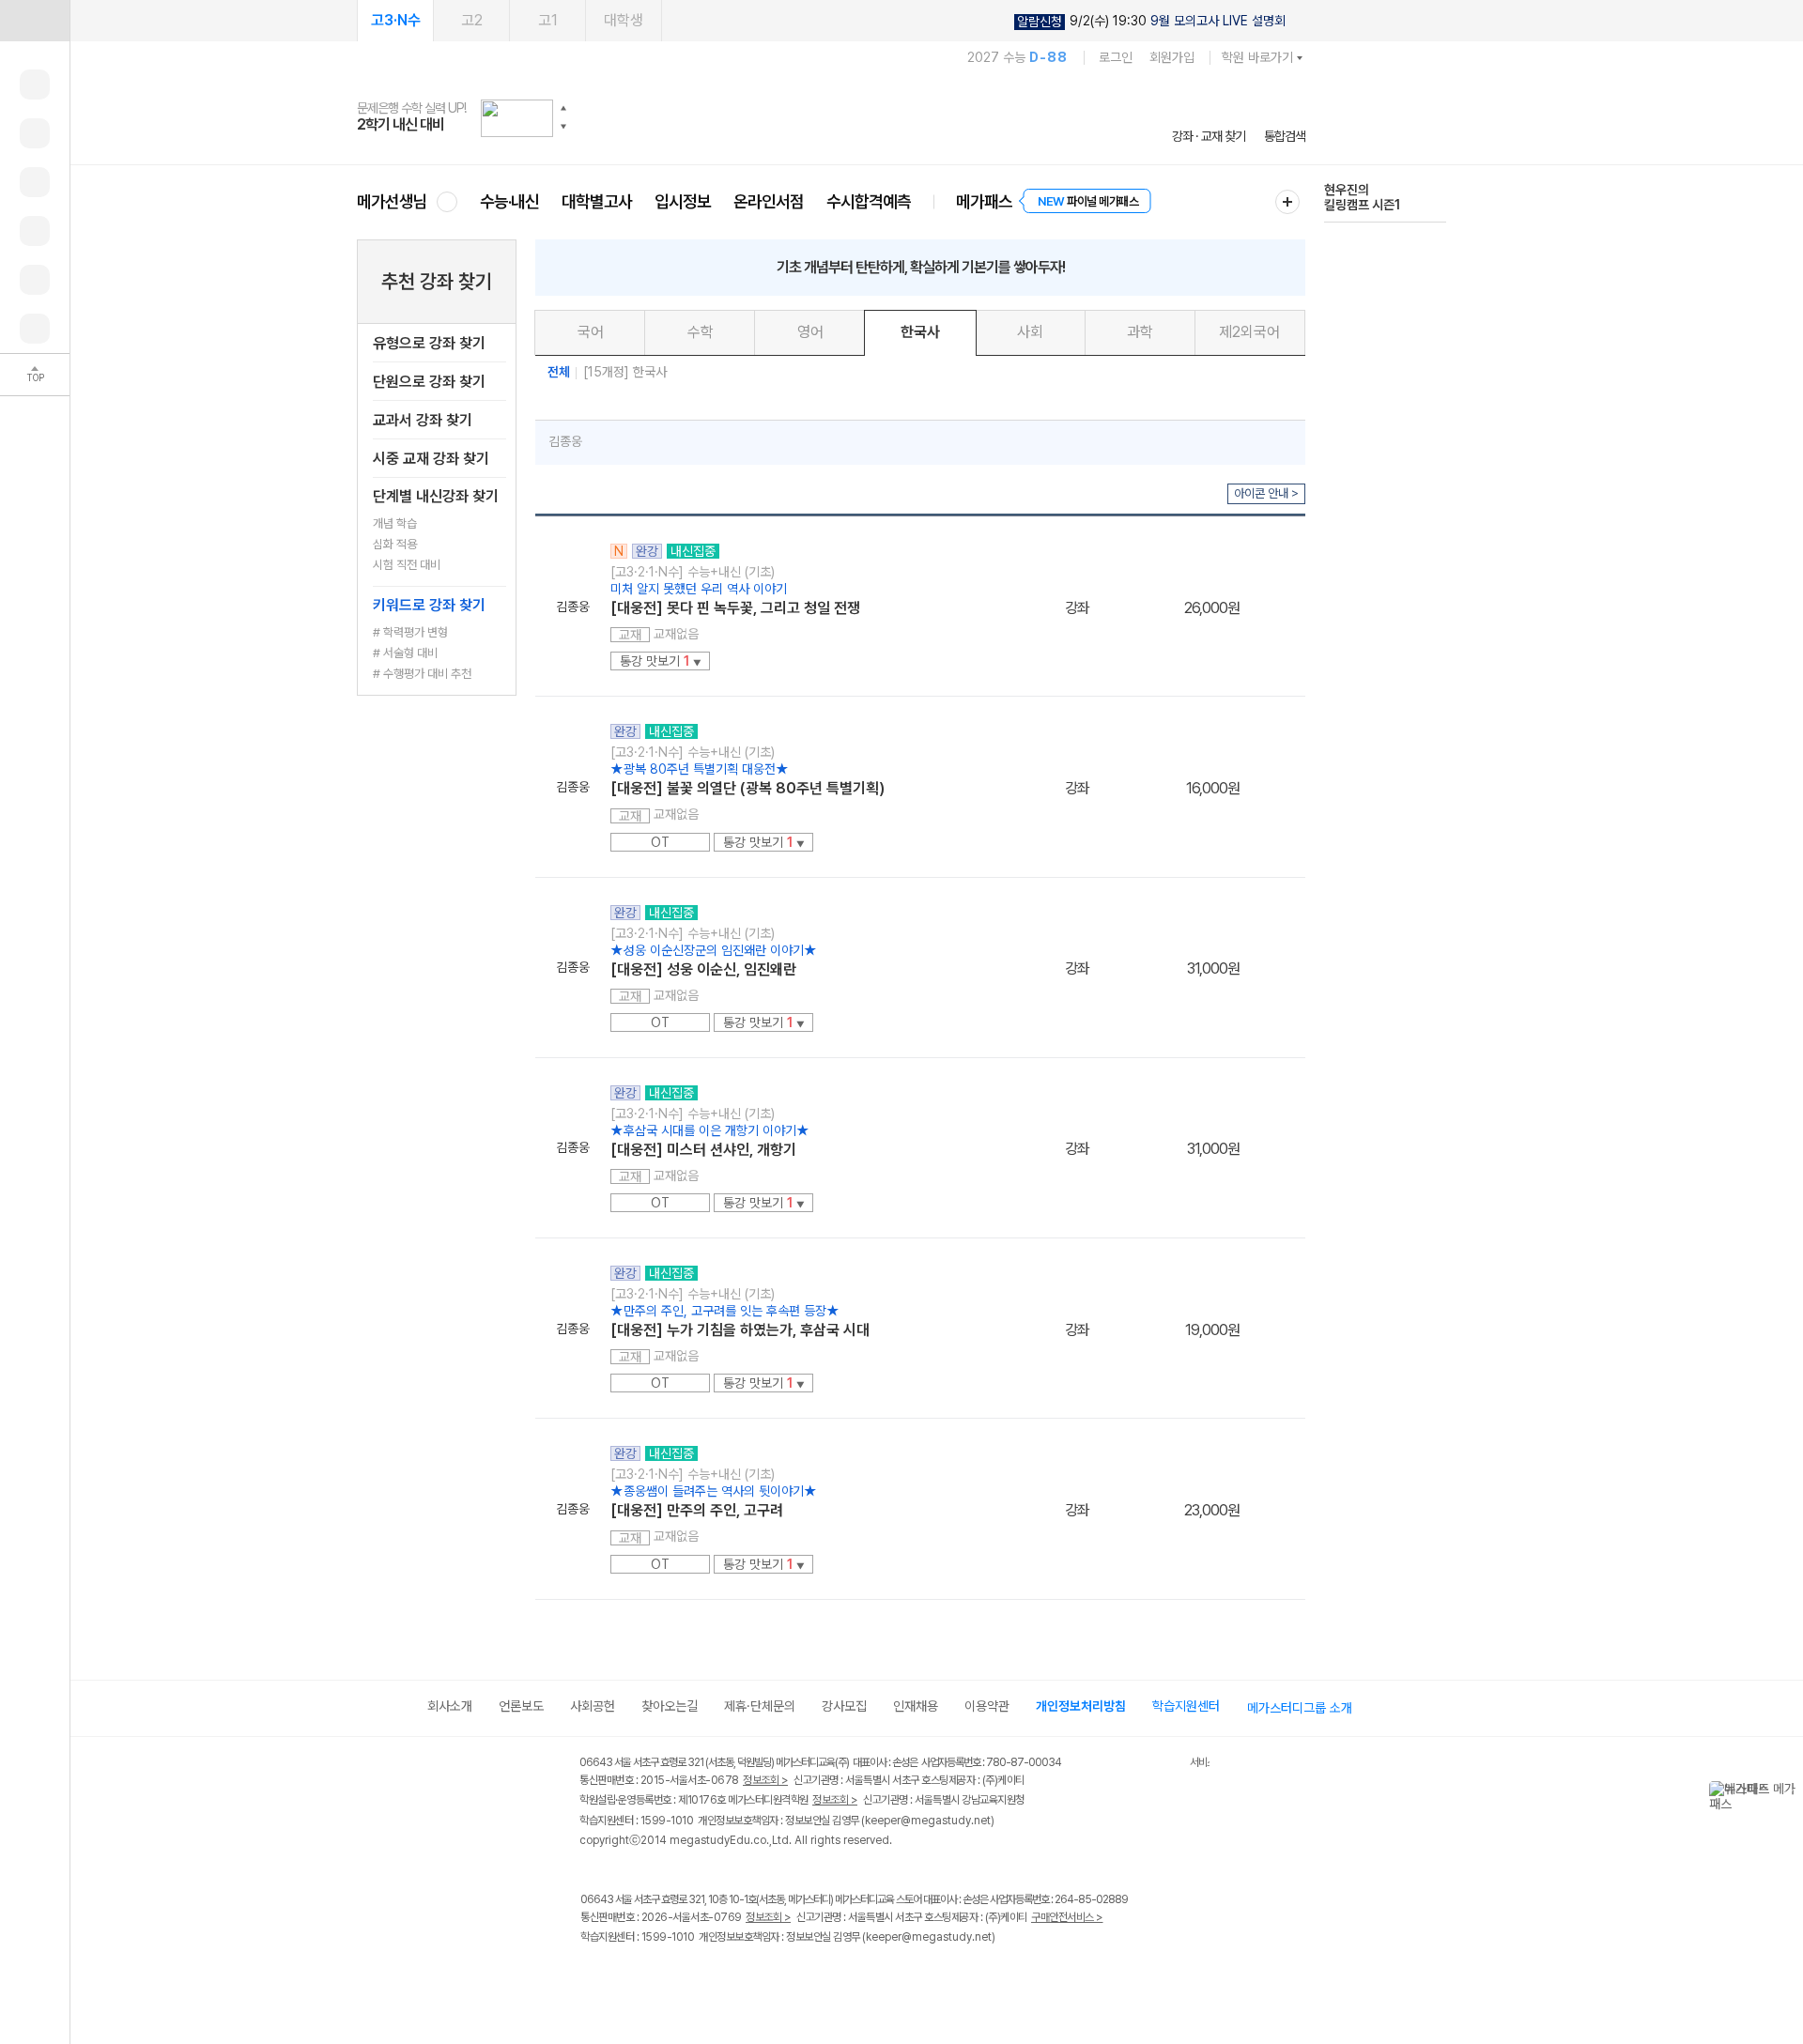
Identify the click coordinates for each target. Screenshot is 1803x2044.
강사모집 (844, 1706)
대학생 (624, 20)
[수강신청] (35, 133)
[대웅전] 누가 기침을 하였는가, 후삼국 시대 (740, 1330)
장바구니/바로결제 (1272, 605)
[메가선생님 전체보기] (447, 201)
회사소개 (450, 1706)
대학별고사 (597, 201)
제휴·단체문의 (760, 1706)
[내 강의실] (35, 85)
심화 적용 (395, 544)
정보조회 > (765, 1780)
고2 (472, 20)
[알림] (35, 182)
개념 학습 (395, 523)
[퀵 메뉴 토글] (35, 21)
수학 (701, 332)
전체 (559, 372)
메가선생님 (392, 201)
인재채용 (916, 1706)
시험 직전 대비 (407, 565)
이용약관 (987, 1706)
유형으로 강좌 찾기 (429, 343)
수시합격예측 (869, 201)
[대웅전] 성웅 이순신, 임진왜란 (703, 969)
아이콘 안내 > (1266, 493)
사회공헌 (593, 1706)
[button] (563, 108)
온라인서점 (769, 201)
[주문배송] (35, 329)
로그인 (1116, 57)
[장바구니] (35, 280)
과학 (1140, 332)
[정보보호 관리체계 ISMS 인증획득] (1134, 1764)
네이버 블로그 (669, 1977)
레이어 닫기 (1789, 1790)
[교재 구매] (35, 231)
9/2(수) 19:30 (1151, 21)
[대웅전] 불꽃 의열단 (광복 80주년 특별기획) (747, 788)
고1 (548, 20)
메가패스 (984, 201)
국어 (591, 332)
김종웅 (565, 441)
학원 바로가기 (1257, 57)
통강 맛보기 (661, 661)
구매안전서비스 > (1067, 1917)
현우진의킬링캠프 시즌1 (1362, 197)
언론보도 (521, 1706)
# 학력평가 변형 (410, 632)
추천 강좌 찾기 (437, 281)
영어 (810, 332)
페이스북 (592, 1977)
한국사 (920, 332)
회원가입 (1172, 57)
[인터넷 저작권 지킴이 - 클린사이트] (1166, 1765)
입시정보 (683, 201)
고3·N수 (396, 20)
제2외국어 (1249, 332)
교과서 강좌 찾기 (423, 420)
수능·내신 (509, 201)
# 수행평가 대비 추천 (422, 674)
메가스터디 (831, 117)
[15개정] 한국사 (625, 372)
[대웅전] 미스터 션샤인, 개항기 (703, 1150)
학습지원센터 (1186, 1706)
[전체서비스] (1287, 202)
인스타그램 (631, 1977)
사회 (1030, 332)
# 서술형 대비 (405, 653)
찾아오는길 (670, 1706)
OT (660, 842)
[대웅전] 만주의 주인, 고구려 (697, 1510)
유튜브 (746, 1977)
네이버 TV (708, 1977)
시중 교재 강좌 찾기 (431, 459)
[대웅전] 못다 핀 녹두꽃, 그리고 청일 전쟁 (735, 608)
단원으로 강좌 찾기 (429, 382)
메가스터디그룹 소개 (1300, 1708)
